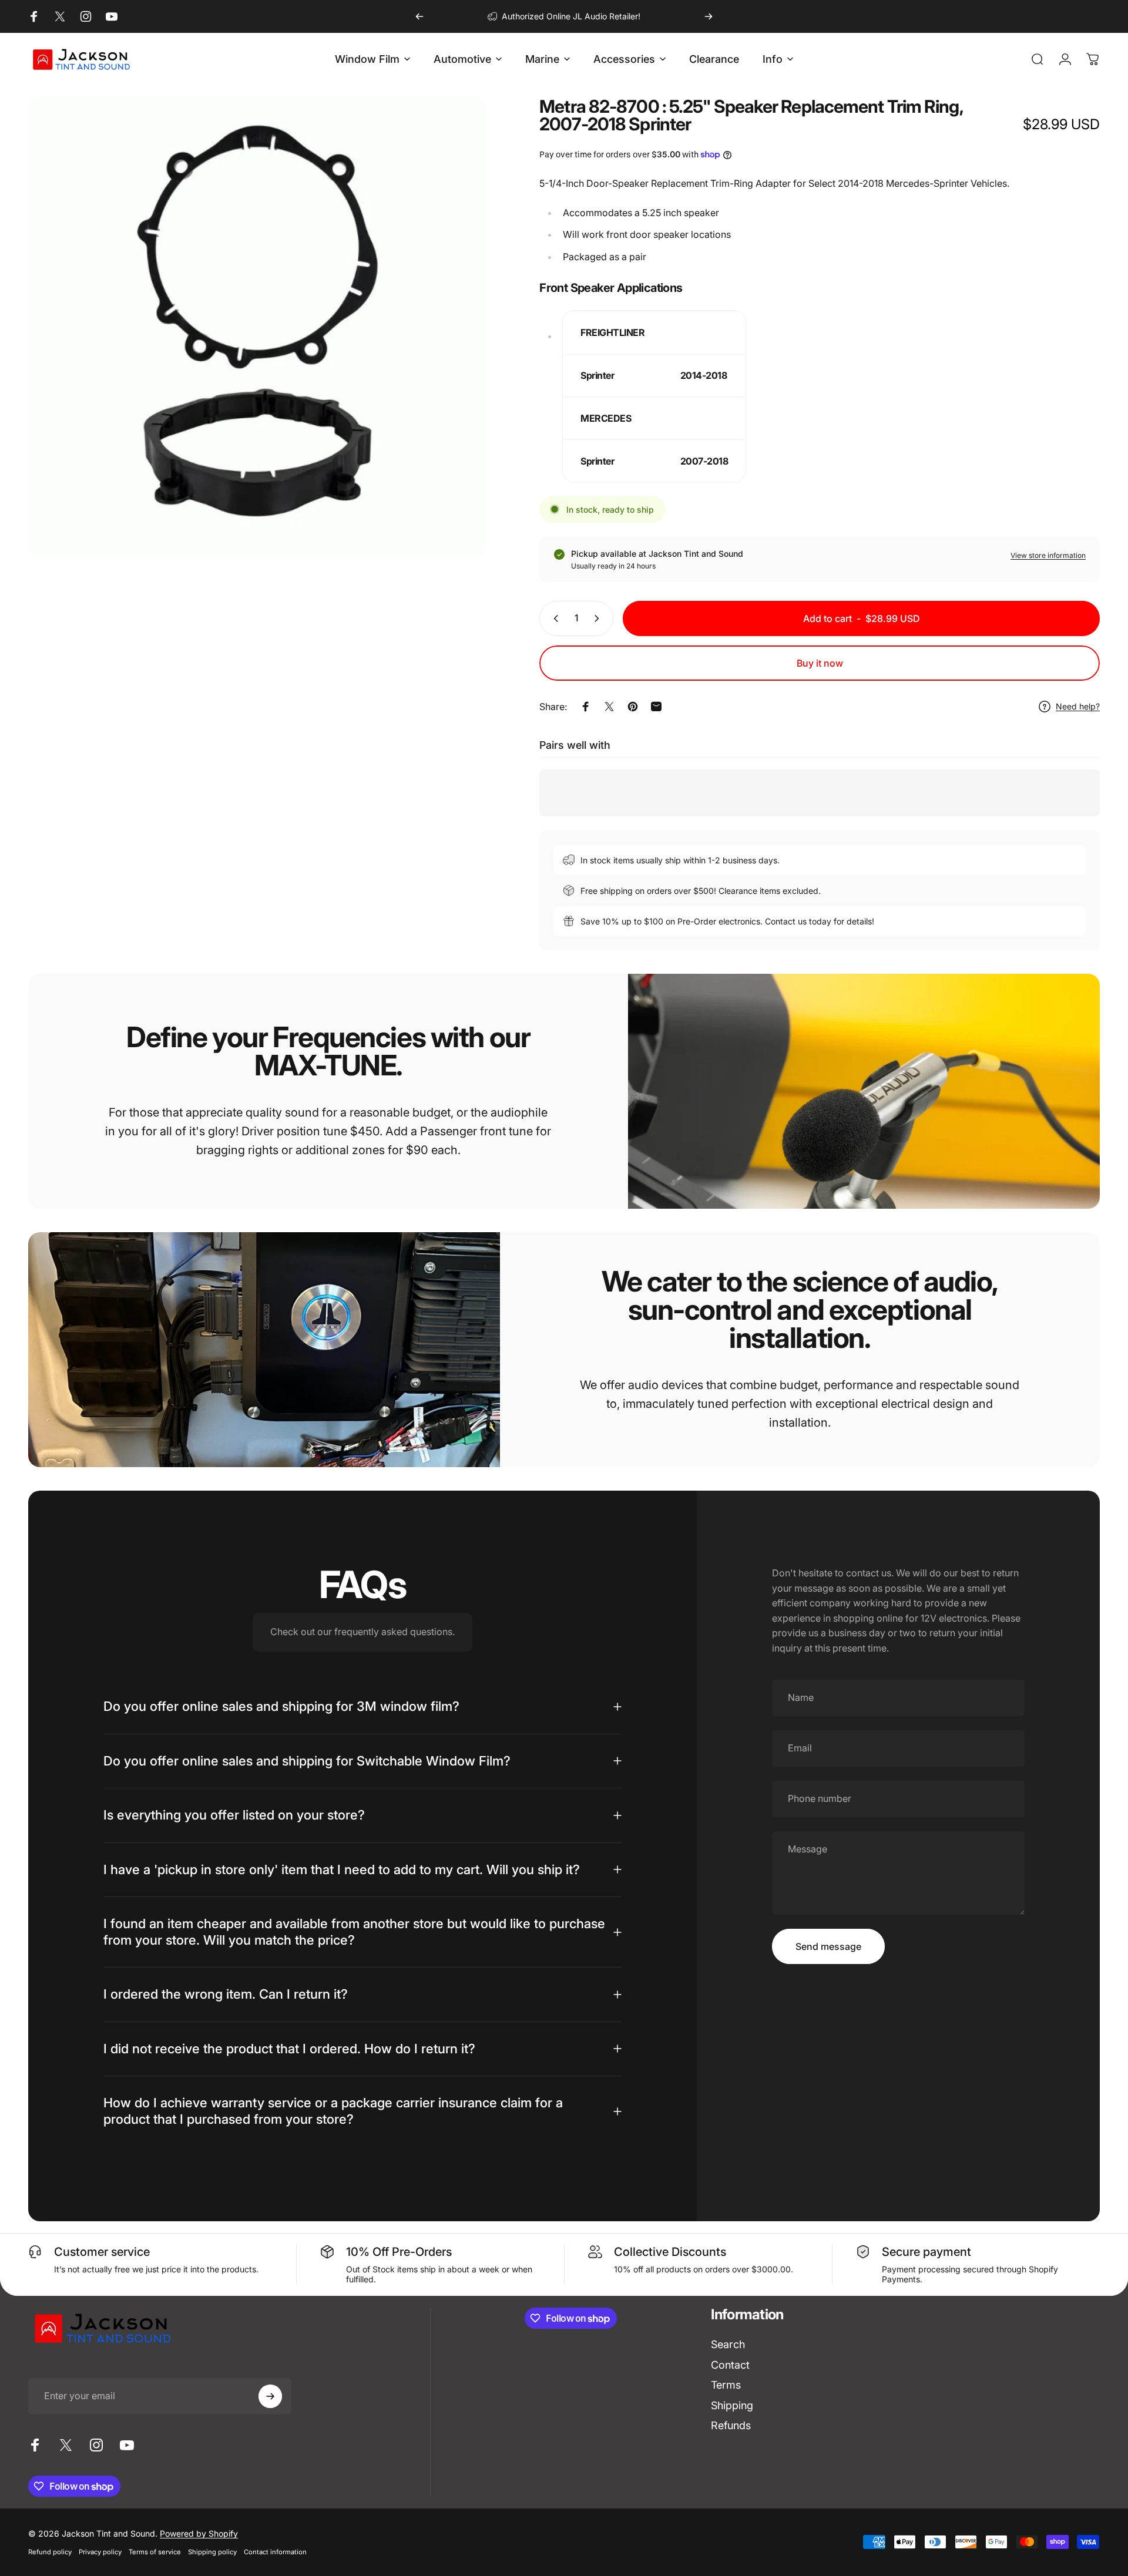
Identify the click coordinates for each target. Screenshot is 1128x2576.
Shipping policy (212, 2552)
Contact (730, 2365)
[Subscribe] (270, 2396)
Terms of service (155, 2552)
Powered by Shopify (199, 2533)
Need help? (1078, 706)
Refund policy (50, 2552)
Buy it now (820, 663)
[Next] (709, 16)
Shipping (732, 2405)
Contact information (275, 2552)
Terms (726, 2385)
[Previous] (419, 16)
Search (728, 2344)
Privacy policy (100, 2552)
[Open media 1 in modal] (257, 327)
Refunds (731, 2425)
